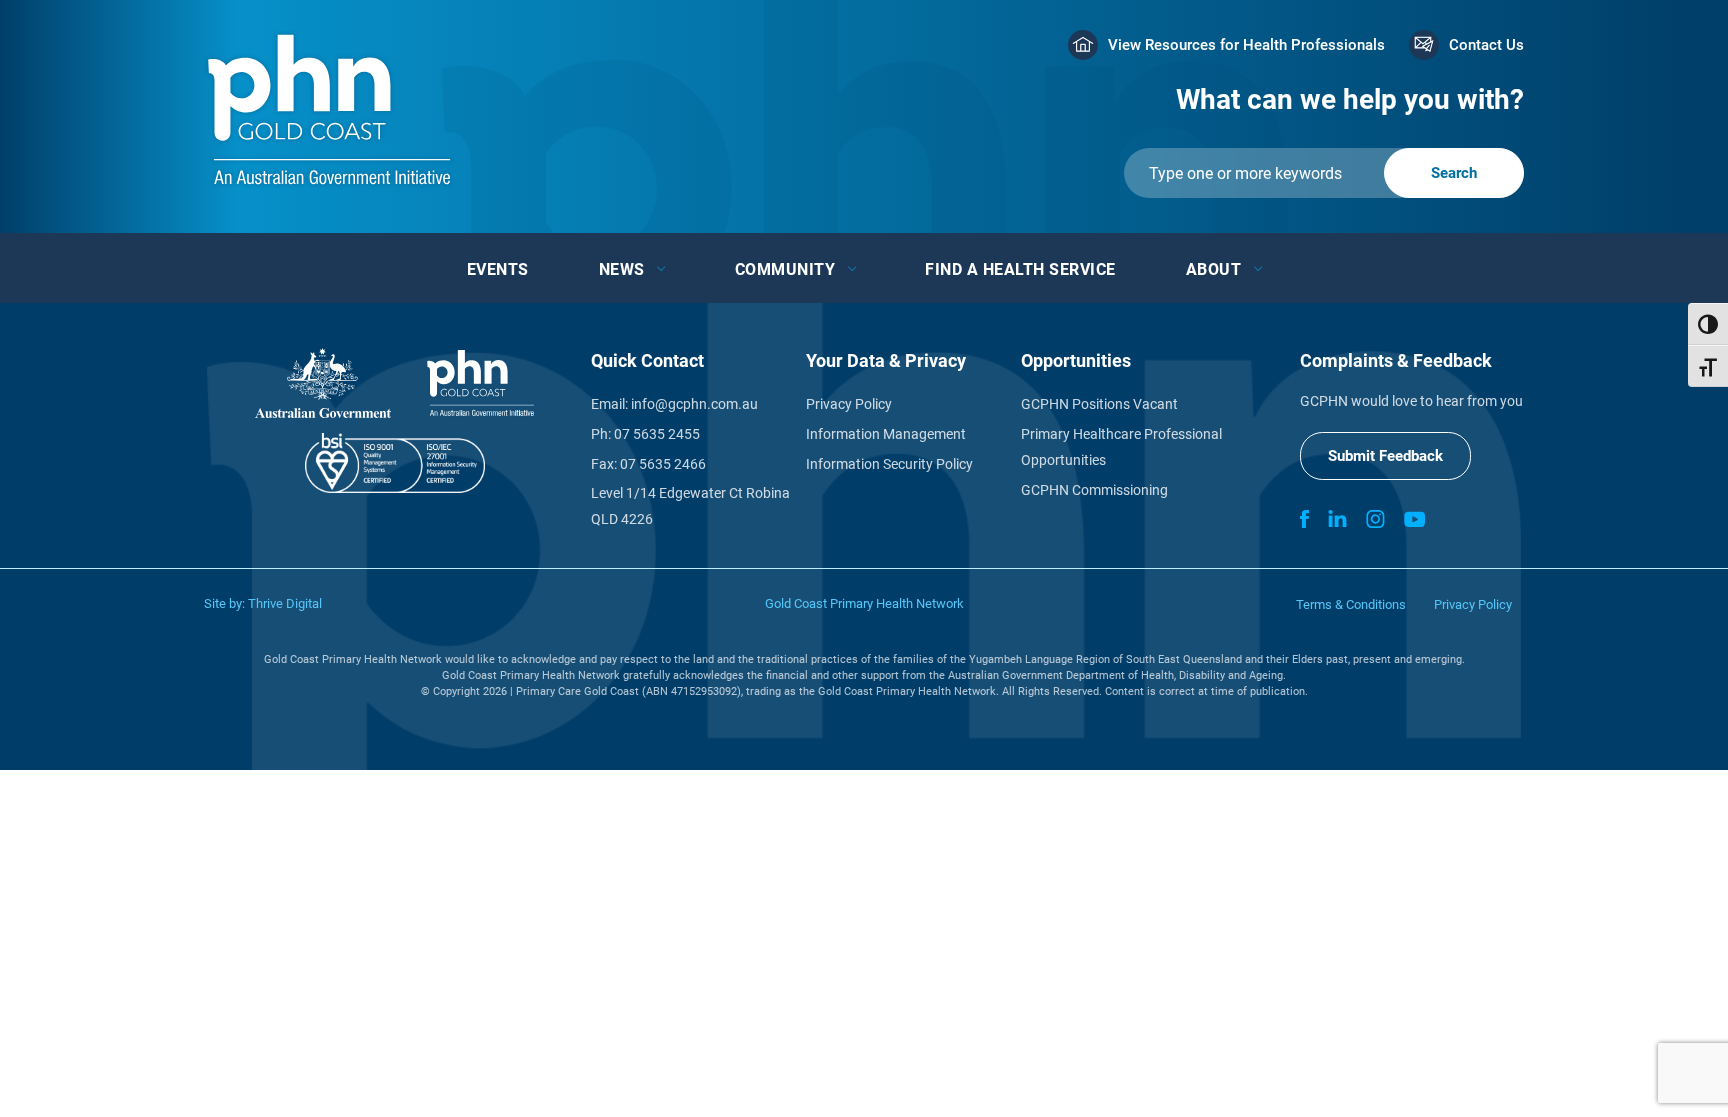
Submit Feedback (1385, 456)
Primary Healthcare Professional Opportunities (1121, 447)
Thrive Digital (285, 603)
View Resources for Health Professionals (1246, 45)
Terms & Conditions (1351, 604)
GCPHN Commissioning (1094, 490)
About (1214, 269)
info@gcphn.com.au (694, 404)
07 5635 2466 (663, 464)
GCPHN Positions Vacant (1099, 404)
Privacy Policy (849, 404)
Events (498, 269)
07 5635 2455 (657, 434)
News (622, 269)
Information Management (886, 434)
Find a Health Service (1020, 269)
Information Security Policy (889, 464)
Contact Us (1486, 45)
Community (785, 269)
